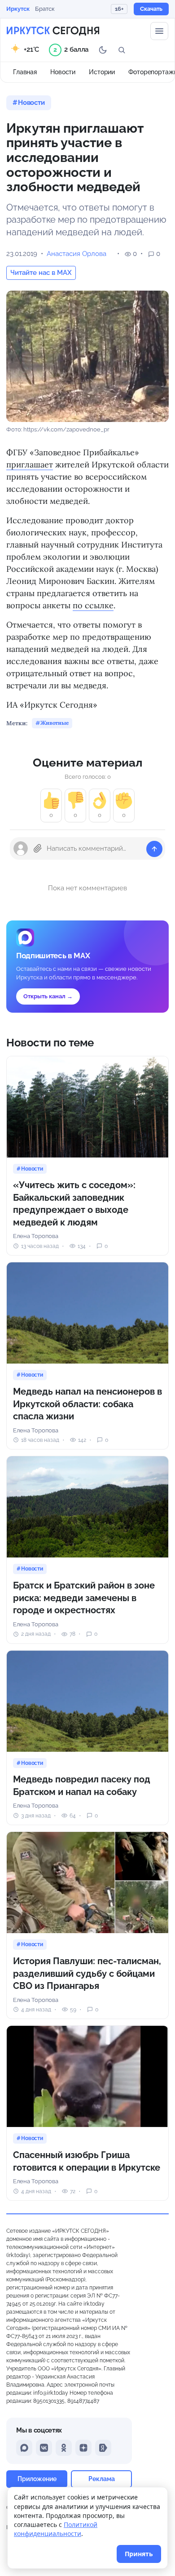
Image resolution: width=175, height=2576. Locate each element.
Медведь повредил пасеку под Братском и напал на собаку (82, 1786)
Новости (63, 72)
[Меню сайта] (159, 31)
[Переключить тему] (103, 50)
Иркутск (18, 9)
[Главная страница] (53, 31)
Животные (55, 723)
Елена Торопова (36, 1236)
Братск (45, 9)
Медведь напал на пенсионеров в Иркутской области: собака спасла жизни (87, 1404)
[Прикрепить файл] (38, 848)
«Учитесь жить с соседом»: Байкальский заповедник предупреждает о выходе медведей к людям (74, 1204)
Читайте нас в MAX (41, 273)
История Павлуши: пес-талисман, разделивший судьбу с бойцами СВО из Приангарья (87, 1973)
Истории (102, 72)
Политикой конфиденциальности (56, 2529)
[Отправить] (154, 849)
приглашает (30, 464)
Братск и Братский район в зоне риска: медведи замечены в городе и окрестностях (84, 1598)
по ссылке (93, 605)
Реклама (102, 2479)
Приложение (37, 2479)
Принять (139, 2554)
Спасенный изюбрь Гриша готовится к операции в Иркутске (87, 2161)
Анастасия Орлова (77, 254)
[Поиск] (122, 50)
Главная (25, 72)
